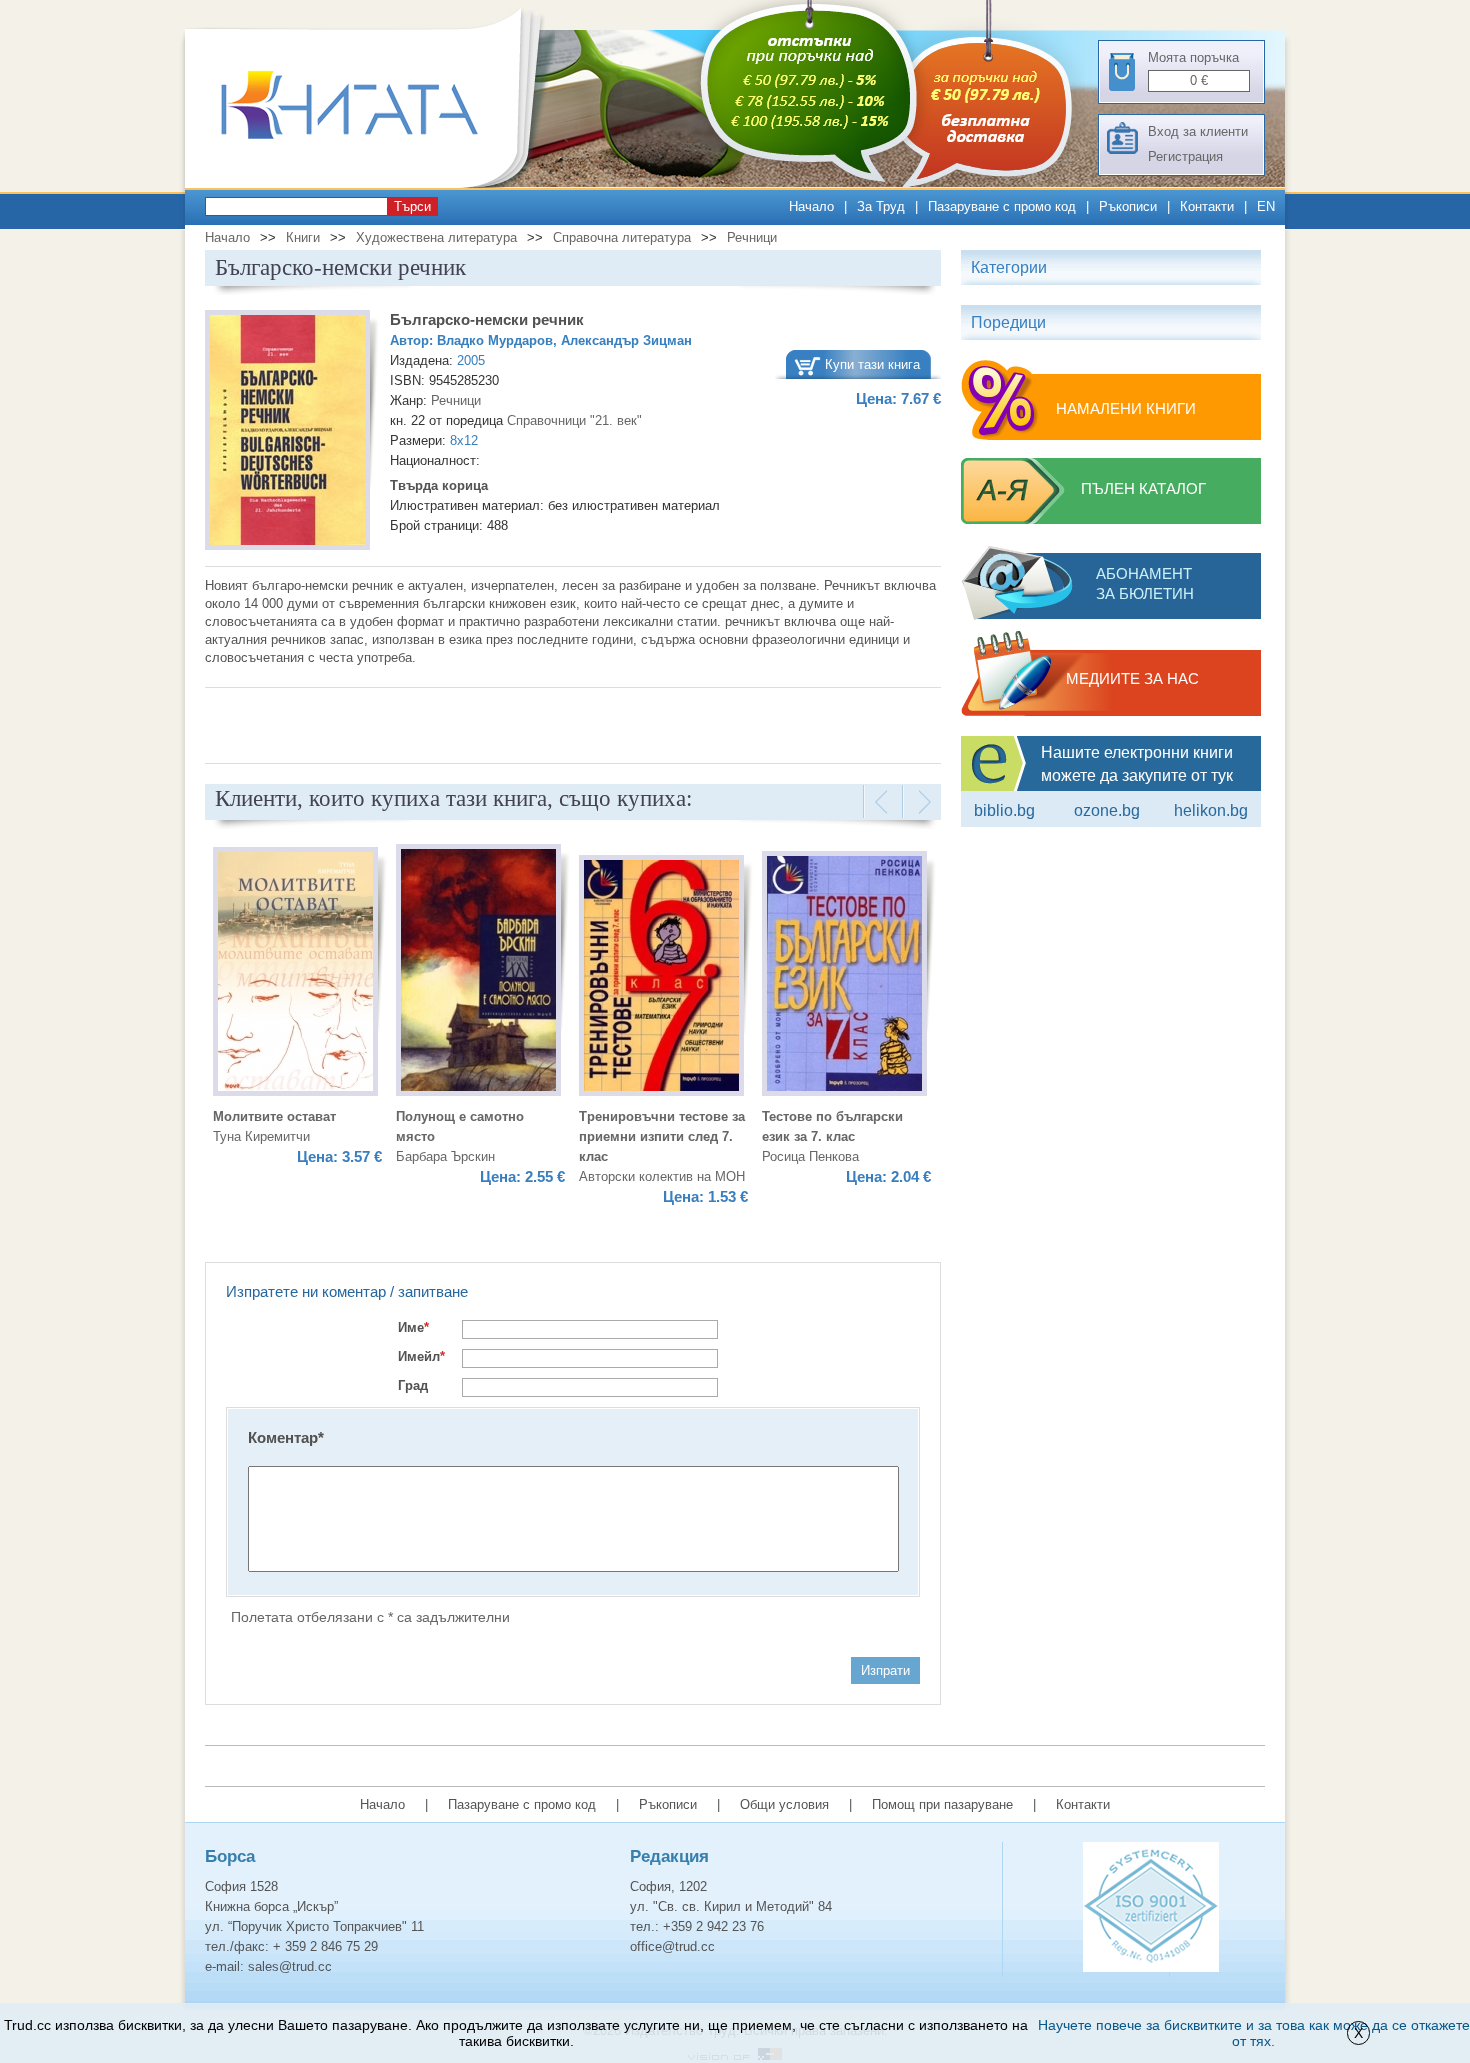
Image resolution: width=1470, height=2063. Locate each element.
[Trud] (370, 183)
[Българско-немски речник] (287, 433)
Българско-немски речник (487, 319)
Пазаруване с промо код (1002, 206)
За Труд (881, 206)
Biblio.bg (1004, 810)
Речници (752, 237)
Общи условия (784, 1804)
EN (1266, 206)
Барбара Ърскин (445, 1156)
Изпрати (885, 1670)
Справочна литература (622, 237)
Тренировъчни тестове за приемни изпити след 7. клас (662, 1136)
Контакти (1207, 206)
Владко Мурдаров (495, 340)
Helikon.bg (1211, 810)
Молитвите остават (274, 1116)
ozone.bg (1107, 810)
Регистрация (1185, 156)
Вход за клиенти (1198, 131)
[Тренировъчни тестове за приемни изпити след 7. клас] (661, 978)
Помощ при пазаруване (942, 1804)
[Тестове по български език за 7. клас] (844, 976)
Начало (811, 206)
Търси (412, 206)
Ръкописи (1128, 206)
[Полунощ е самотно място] (478, 973)
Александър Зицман (626, 340)
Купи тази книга (872, 364)
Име (413, 1327)
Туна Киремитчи (261, 1136)
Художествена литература (436, 237)
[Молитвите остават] (295, 974)
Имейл (421, 1356)
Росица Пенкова (810, 1156)
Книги (303, 237)
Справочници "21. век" (574, 420)
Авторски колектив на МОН (662, 1176)
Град (413, 1385)
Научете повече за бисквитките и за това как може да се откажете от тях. (1254, 2033)
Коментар (286, 1437)
